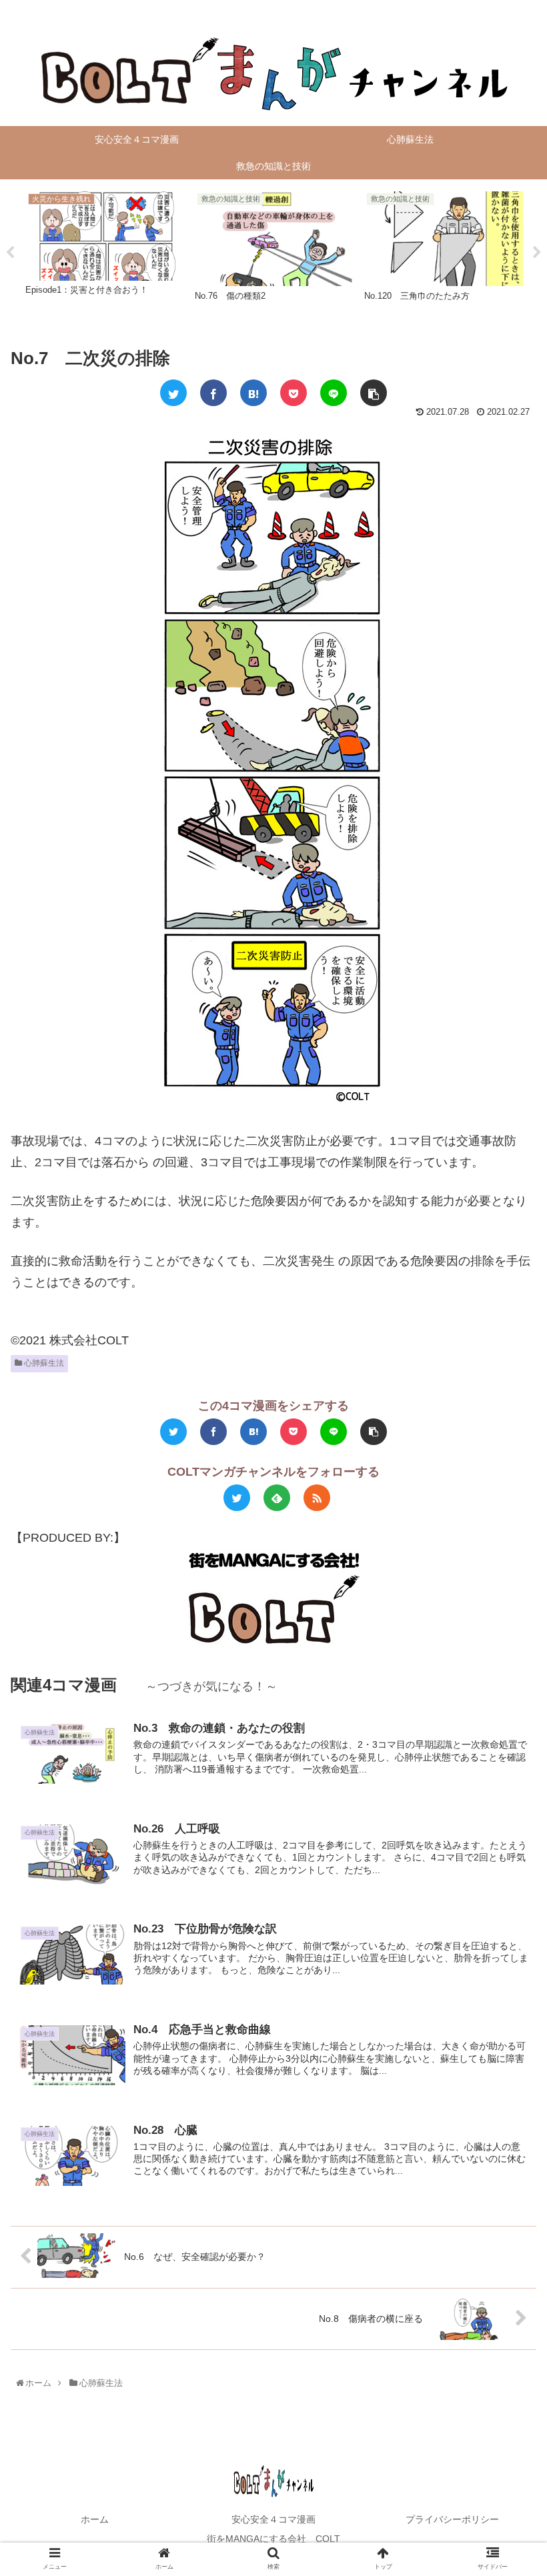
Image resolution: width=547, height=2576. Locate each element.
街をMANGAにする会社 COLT (273, 2539)
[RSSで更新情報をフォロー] (317, 1498)
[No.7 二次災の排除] (253, 393)
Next (537, 253)
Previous (10, 253)
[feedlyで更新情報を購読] (277, 1498)
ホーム (95, 2519)
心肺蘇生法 (43, 1363)
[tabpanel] (105, 250)
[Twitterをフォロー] (237, 1498)
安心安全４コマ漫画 (273, 2519)
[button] (508, 1653)
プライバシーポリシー (452, 2519)
